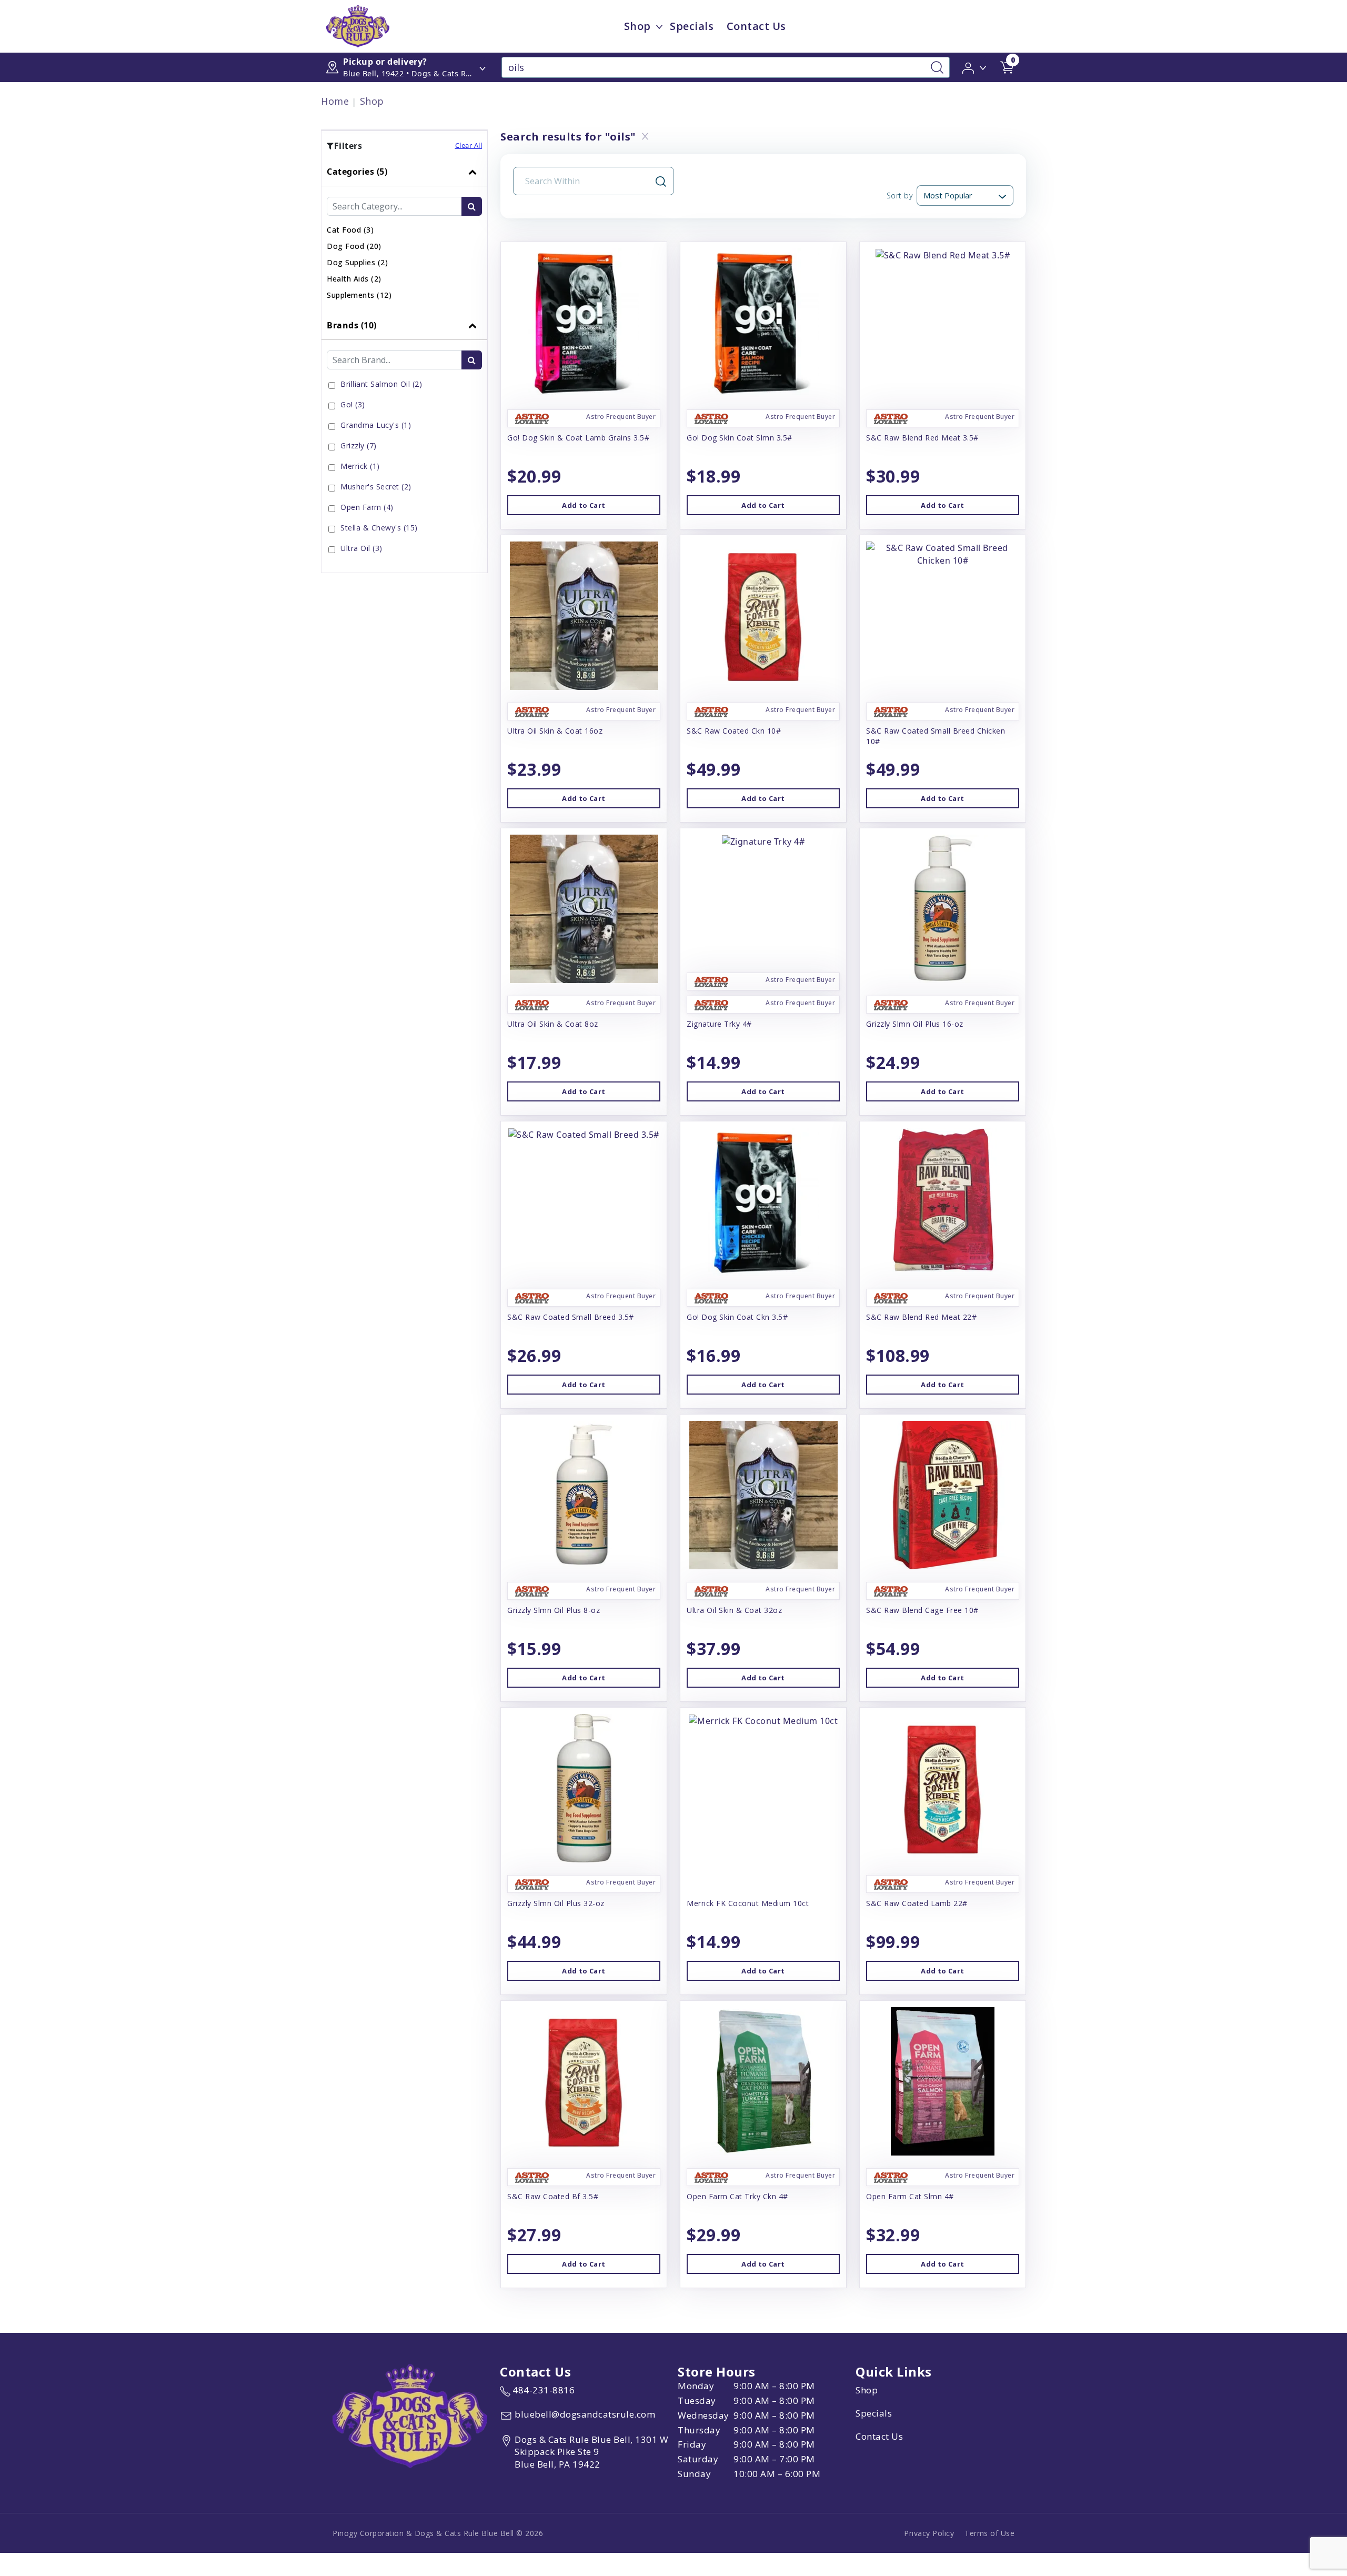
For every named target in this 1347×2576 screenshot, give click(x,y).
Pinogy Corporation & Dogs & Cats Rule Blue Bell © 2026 (438, 2533)
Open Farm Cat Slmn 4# (910, 2196)
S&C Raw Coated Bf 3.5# (553, 2196)
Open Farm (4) (367, 507)
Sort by (899, 196)
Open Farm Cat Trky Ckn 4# (737, 2196)
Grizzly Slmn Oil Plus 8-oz (554, 1610)
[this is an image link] (410, 2415)
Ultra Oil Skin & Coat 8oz (553, 1024)
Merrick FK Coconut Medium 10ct (748, 1903)
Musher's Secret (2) (376, 487)
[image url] (358, 25)
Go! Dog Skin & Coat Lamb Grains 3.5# (578, 438)
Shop (637, 26)
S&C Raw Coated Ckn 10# (734, 731)
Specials (692, 26)
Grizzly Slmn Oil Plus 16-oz (915, 1024)
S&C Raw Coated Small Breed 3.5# (571, 1317)
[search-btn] (472, 206)
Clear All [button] (469, 145)
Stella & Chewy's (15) (379, 528)
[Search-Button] (937, 67)
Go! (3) (353, 404)
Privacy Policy (929, 2533)
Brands (352, 325)
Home (335, 101)
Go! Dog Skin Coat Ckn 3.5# (737, 1317)
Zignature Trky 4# (719, 1024)
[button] (975, 67)
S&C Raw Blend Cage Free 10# (922, 1610)
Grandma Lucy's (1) (376, 425)
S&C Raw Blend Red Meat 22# (921, 1317)
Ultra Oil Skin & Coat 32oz (734, 1610)
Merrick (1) (360, 466)
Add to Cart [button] (584, 505)
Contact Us (756, 26)
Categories (357, 172)
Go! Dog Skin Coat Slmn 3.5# (740, 438)
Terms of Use (989, 2533)
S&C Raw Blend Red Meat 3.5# (922, 438)
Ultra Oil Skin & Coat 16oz (555, 731)
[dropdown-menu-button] (659, 26)
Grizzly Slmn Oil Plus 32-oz (556, 1903)
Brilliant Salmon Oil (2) (381, 384)
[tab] (404, 234)
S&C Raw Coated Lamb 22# (917, 1903)
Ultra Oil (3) (361, 548)
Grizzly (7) (359, 445)
